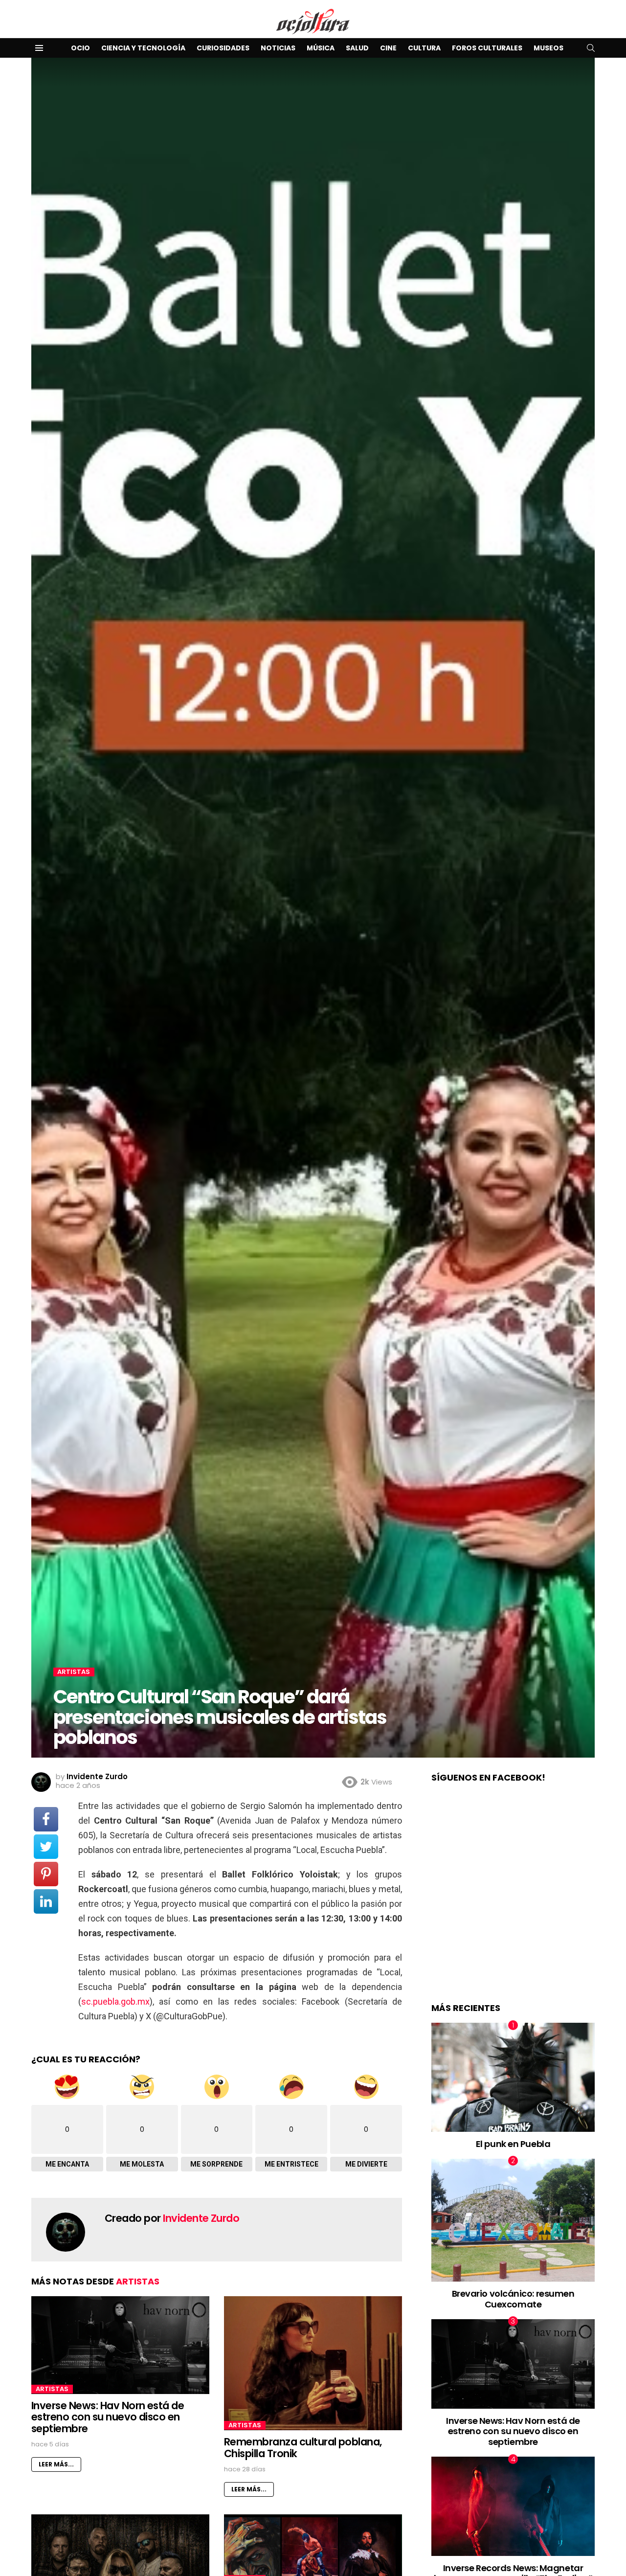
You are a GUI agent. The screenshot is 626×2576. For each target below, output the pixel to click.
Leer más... (56, 2464)
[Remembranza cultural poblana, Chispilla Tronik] (313, 2363)
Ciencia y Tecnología (143, 48)
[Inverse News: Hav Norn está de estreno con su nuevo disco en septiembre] (120, 2345)
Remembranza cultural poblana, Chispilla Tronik (303, 2448)
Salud (357, 48)
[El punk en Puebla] (513, 2077)
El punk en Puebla (513, 2143)
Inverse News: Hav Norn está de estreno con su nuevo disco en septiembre (108, 2417)
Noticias (278, 48)
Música (321, 48)
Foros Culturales (487, 48)
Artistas (138, 2281)
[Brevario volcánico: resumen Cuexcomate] (513, 2220)
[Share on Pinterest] (46, 1874)
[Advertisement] (513, 1903)
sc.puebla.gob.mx (115, 2001)
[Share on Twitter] (46, 1847)
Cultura (424, 48)
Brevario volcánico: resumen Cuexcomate (513, 2299)
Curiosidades (223, 48)
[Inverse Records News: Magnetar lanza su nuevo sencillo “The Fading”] (513, 2506)
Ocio (80, 48)
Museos (548, 48)
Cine (388, 48)
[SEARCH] (591, 48)
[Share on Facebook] (46, 1819)
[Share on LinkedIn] (46, 1901)
